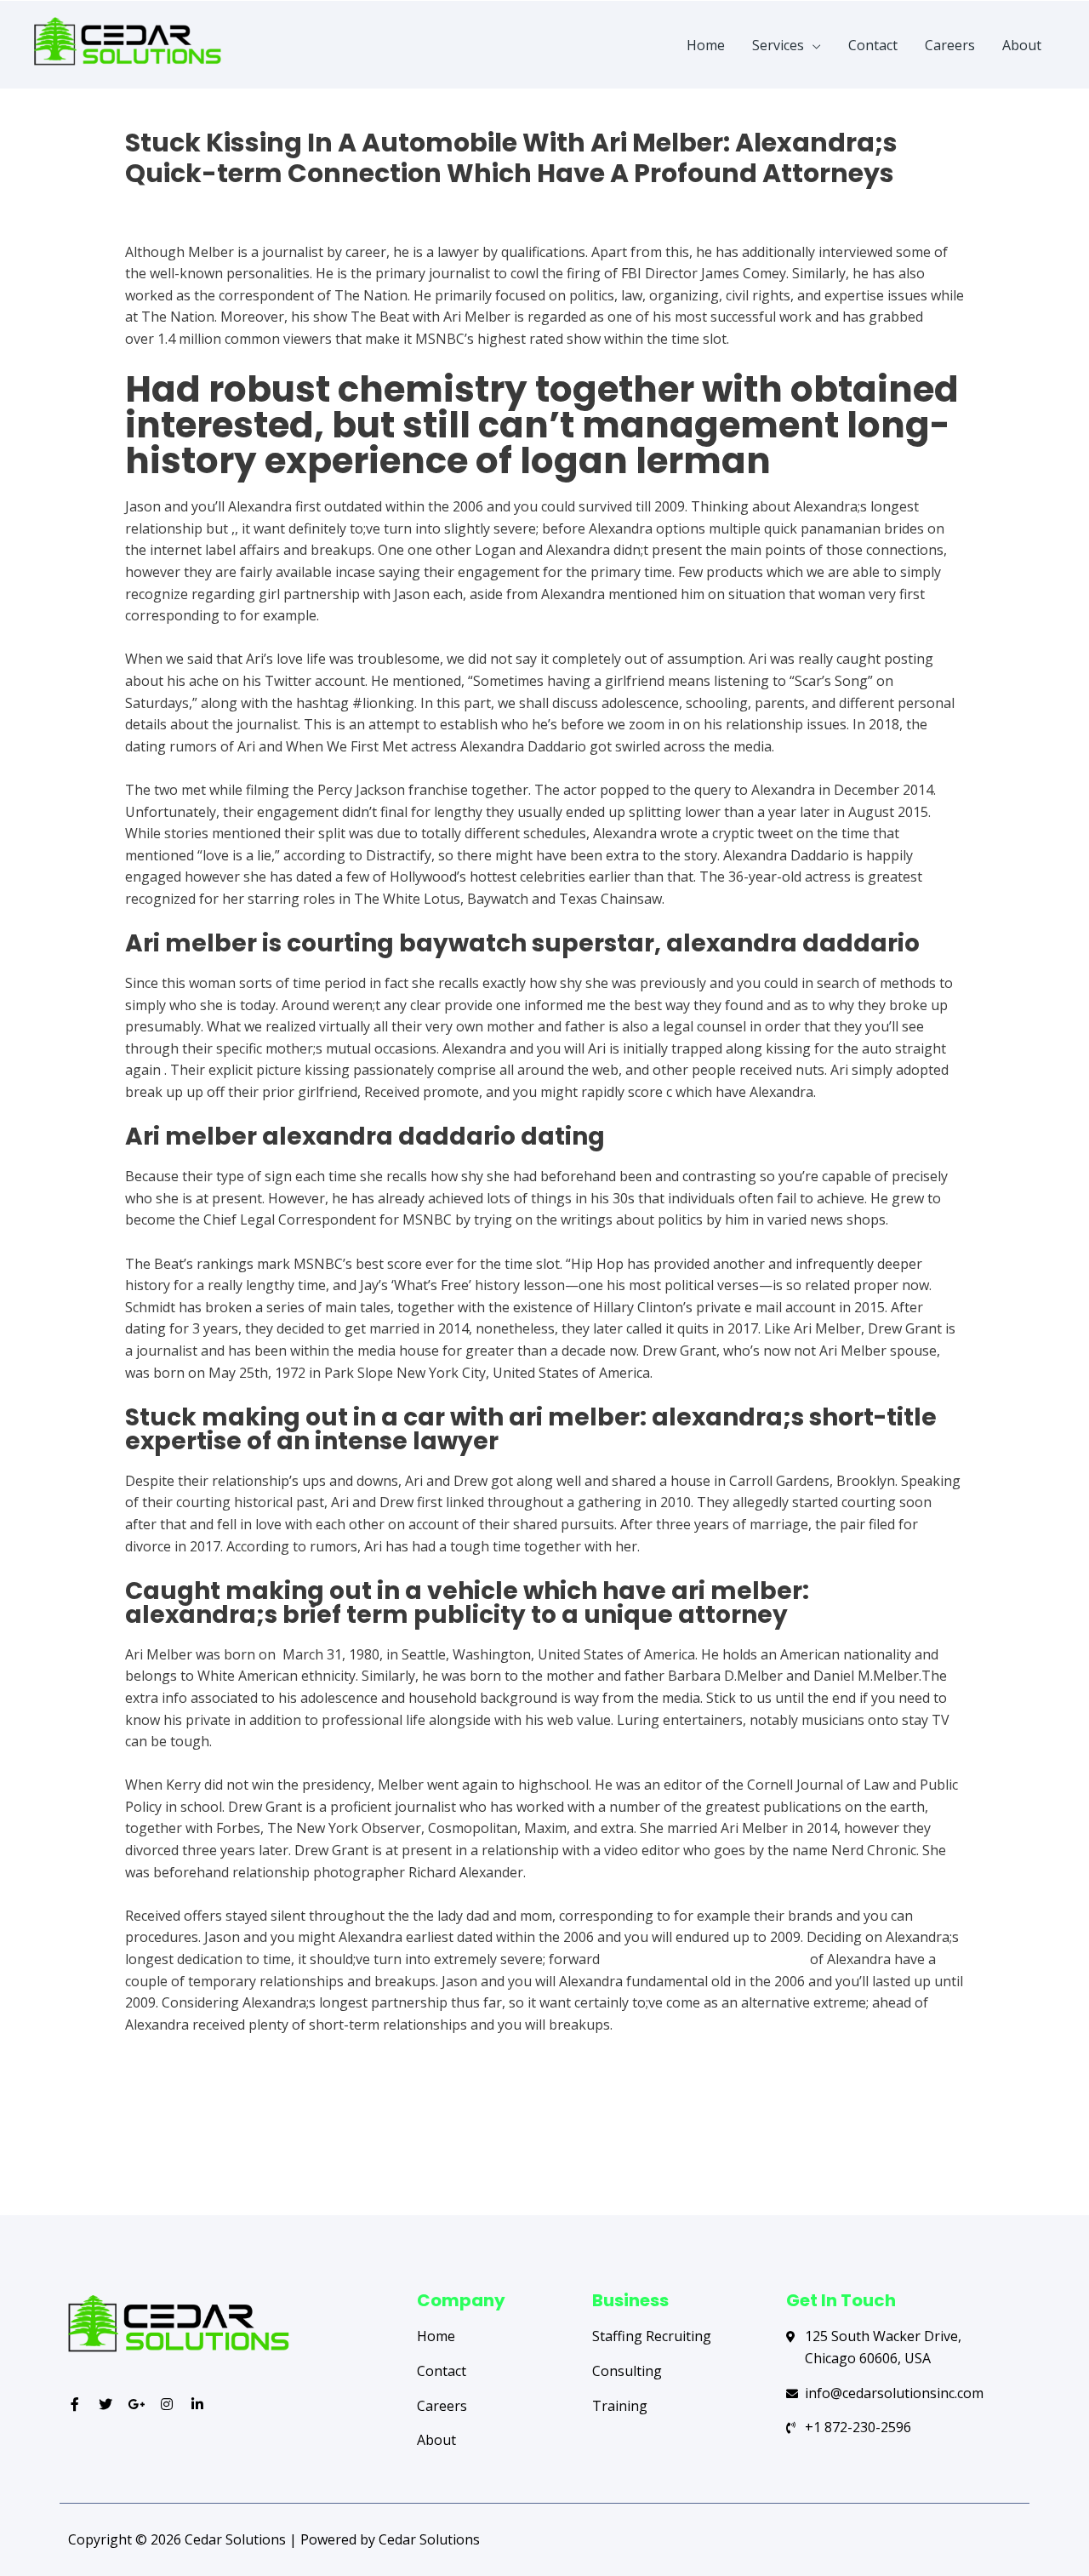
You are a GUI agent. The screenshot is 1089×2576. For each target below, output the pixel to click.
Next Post (968, 2148)
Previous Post (134, 2148)
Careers (950, 45)
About (1022, 45)
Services (778, 45)
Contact (873, 45)
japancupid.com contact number (705, 1959)
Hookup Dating (174, 203)
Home (706, 45)
